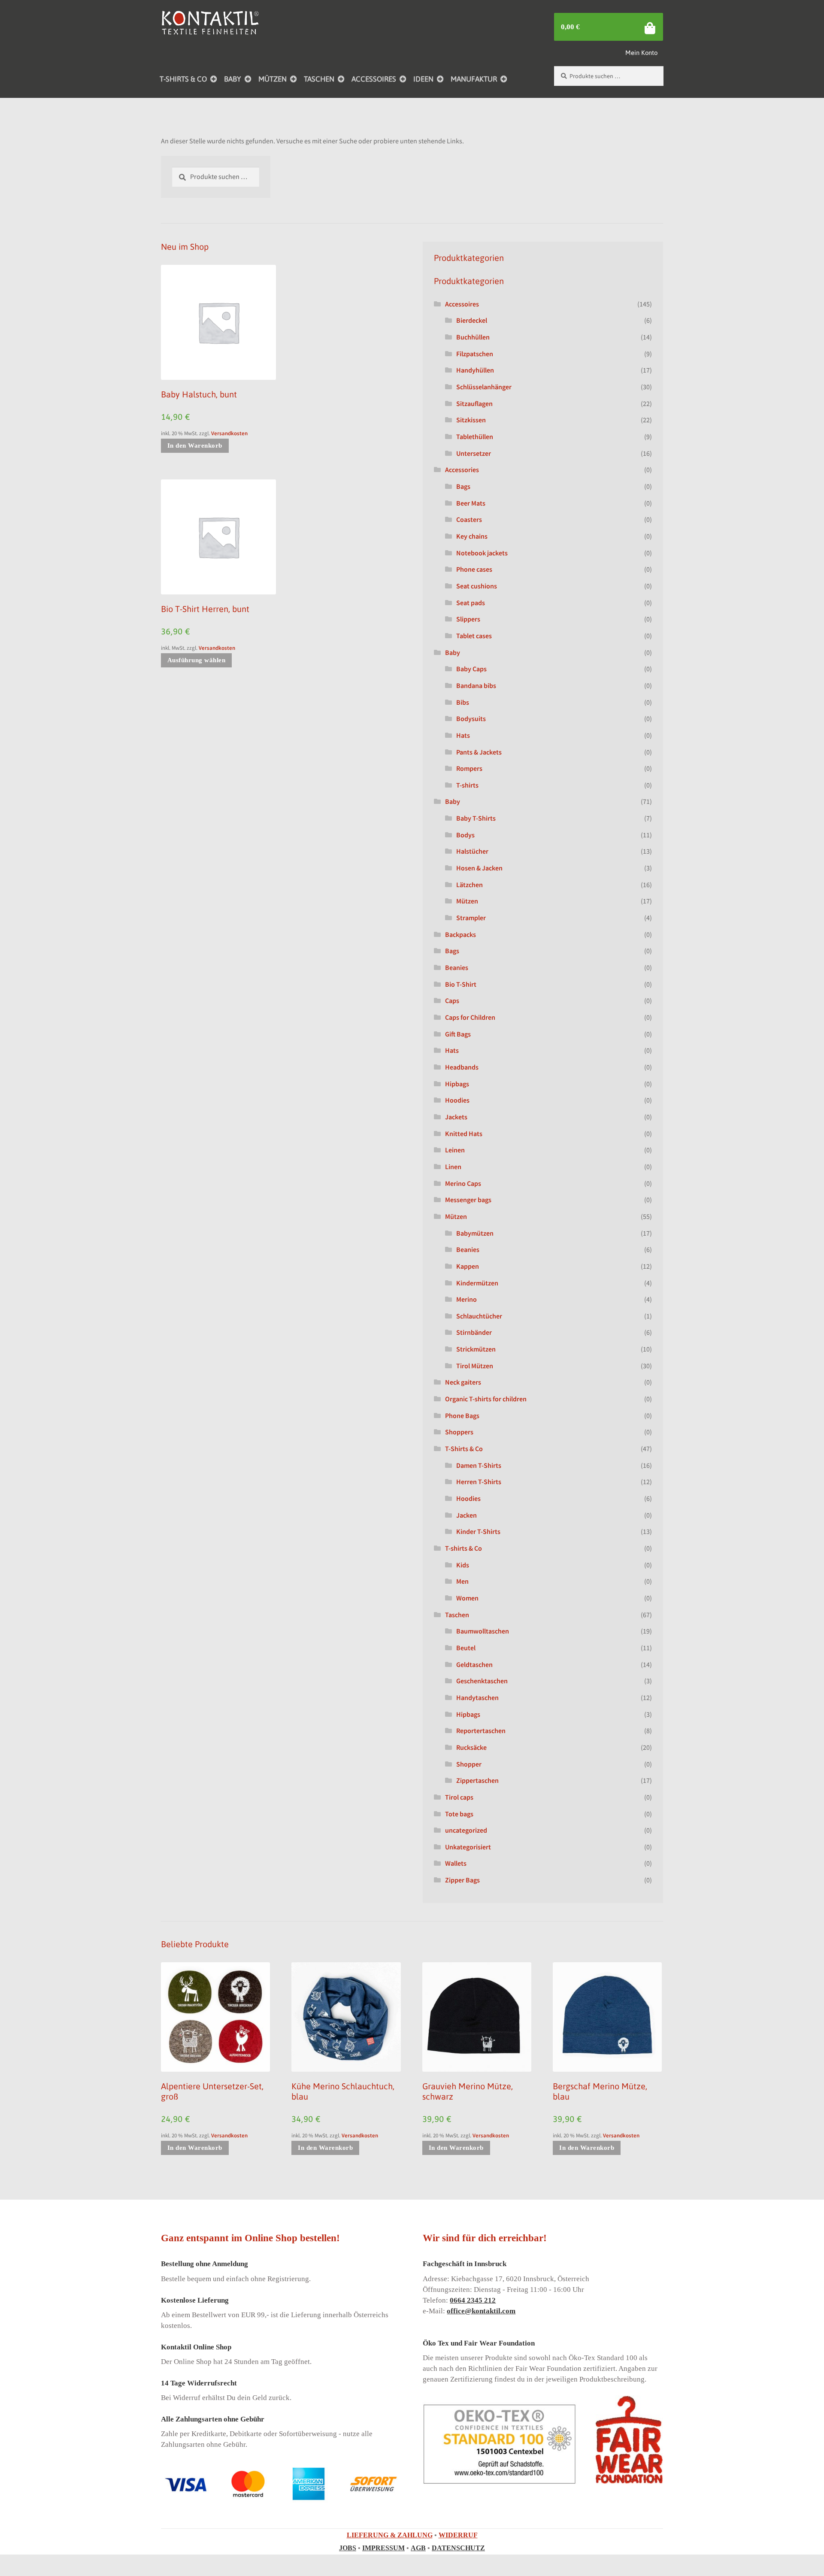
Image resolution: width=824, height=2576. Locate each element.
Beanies (457, 967)
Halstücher (472, 851)
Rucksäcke (471, 1747)
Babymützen (475, 1233)
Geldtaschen (474, 1664)
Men (462, 1581)
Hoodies (457, 1100)
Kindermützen (477, 1283)
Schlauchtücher (479, 1316)
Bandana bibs (476, 685)
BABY (233, 79)
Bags (463, 486)
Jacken (467, 1515)
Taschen (457, 1615)
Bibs (463, 702)
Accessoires (462, 304)
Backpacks (460, 934)
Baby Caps (471, 669)
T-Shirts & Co (464, 1449)
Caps (452, 1000)
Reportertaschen (481, 1730)
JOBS (348, 2548)
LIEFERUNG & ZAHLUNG (390, 2535)
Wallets (456, 1863)
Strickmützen (476, 1349)
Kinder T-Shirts (478, 1531)
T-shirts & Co (463, 1548)
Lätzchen (470, 885)
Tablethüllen (475, 436)
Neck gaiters (463, 1382)
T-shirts (467, 785)
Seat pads (471, 603)
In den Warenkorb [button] (195, 445)
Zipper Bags (462, 1880)
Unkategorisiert (468, 1847)
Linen (453, 1167)
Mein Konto (641, 53)
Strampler (471, 918)
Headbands (462, 1067)
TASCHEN (319, 79)
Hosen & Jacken (479, 868)
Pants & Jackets (479, 752)
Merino (467, 1299)
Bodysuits (471, 718)
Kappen (468, 1266)
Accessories (462, 470)
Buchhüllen (473, 337)
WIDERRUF (458, 2535)
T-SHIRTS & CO (183, 79)
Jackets (456, 1117)
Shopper (469, 1764)
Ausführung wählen (197, 660)
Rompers (469, 768)
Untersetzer (474, 453)
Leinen (455, 1150)
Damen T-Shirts (479, 1465)
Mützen (467, 901)
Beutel (466, 1648)
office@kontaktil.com (481, 2311)
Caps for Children (470, 1017)
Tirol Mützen (475, 1366)
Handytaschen (477, 1697)
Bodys (465, 835)
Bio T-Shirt (461, 984)
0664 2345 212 (473, 2300)
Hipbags (457, 1084)
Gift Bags (458, 1034)
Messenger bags (468, 1200)
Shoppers (459, 1432)
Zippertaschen (477, 1780)
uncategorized (466, 1830)
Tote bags (459, 1814)
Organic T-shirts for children (486, 1399)
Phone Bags (462, 1415)
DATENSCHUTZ (458, 2548)
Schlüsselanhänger (484, 387)
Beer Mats (471, 503)
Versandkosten (229, 433)
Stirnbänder (474, 1332)
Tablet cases (474, 636)
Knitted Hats (464, 1133)
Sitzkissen (471, 420)
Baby (453, 652)
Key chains (472, 536)
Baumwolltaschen (483, 1631)
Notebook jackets (482, 553)
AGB (418, 2548)
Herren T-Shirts (479, 1482)
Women (467, 1598)
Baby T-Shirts (476, 818)
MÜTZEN (273, 79)
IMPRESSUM (383, 2548)
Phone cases (474, 569)
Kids (463, 1565)
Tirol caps (459, 1797)
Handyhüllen (475, 370)
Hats (463, 735)
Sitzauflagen (474, 403)
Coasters (469, 519)
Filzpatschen (475, 354)
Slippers (468, 619)
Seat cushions (477, 586)
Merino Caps (463, 1183)
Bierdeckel (472, 320)
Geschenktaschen (482, 1681)
